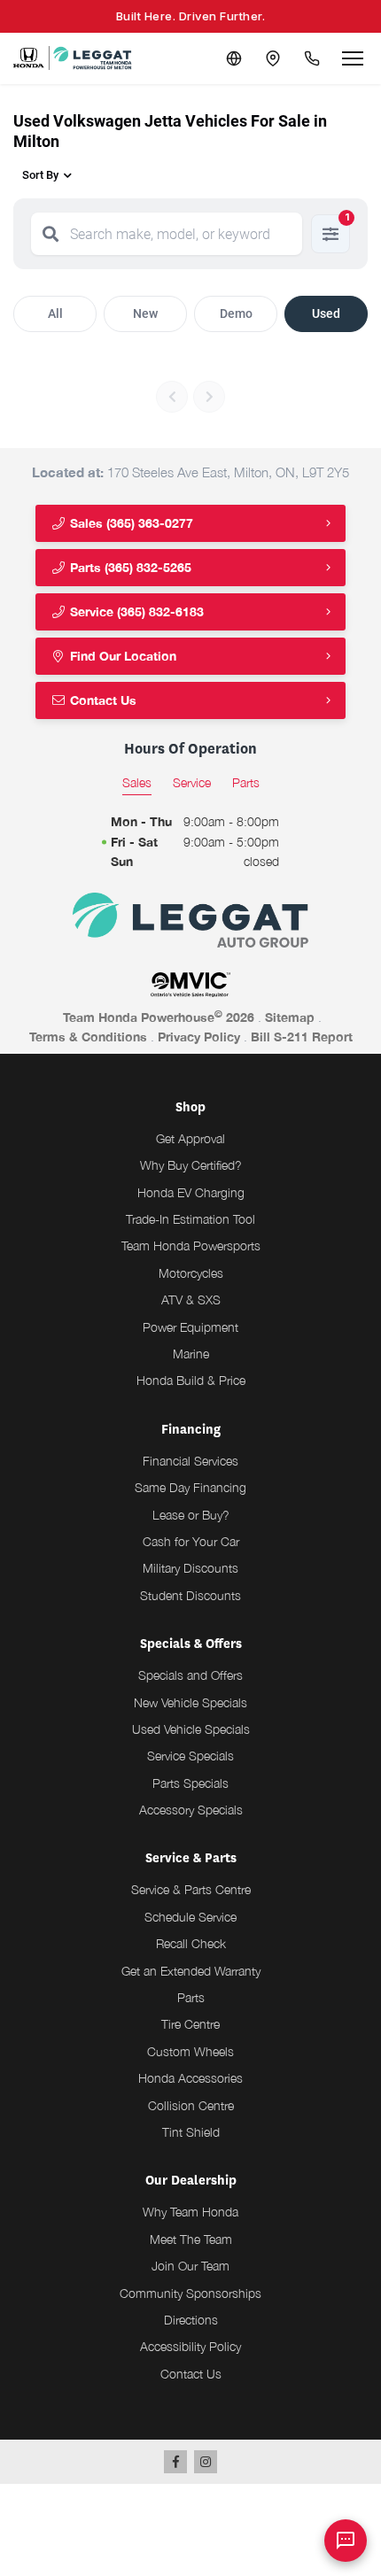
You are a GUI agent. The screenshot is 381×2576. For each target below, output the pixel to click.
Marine (191, 1354)
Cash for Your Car (191, 1541)
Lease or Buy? (191, 1515)
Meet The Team (191, 2239)
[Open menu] (353, 58)
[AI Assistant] (346, 2541)
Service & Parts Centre (191, 1889)
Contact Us (101, 700)
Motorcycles (191, 1273)
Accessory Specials (191, 1810)
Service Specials (190, 1756)
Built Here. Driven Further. (191, 16)
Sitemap (290, 1017)
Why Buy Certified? (191, 1165)
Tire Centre (190, 2024)
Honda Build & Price (191, 1380)
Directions (191, 2320)
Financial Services (190, 1461)
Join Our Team (190, 2266)
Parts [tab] (246, 782)
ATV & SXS (191, 1300)
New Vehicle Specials (190, 1702)
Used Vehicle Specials (191, 1729)
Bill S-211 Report (302, 1037)
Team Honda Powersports (191, 1245)
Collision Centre (191, 2105)
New (145, 313)
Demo (236, 313)
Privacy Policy (199, 1037)
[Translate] (234, 58)
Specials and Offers (190, 1675)
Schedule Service (190, 1917)
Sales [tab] (137, 782)
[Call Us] (312, 58)
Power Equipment (190, 1327)
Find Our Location (121, 656)
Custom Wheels (190, 2051)
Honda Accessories (190, 2078)
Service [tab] (192, 782)
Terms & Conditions (88, 1037)
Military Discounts (190, 1568)
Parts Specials (190, 1783)
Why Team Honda (190, 2212)
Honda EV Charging (191, 1192)
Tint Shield (191, 2132)
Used (326, 313)
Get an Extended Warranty (191, 1971)
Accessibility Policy (190, 2346)
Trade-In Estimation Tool (190, 1219)
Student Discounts (190, 1595)
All (55, 313)
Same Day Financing (190, 1487)
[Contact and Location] (273, 58)
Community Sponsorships (190, 2293)
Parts (191, 1997)
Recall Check (191, 1943)
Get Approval (190, 1138)
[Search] (51, 234)
